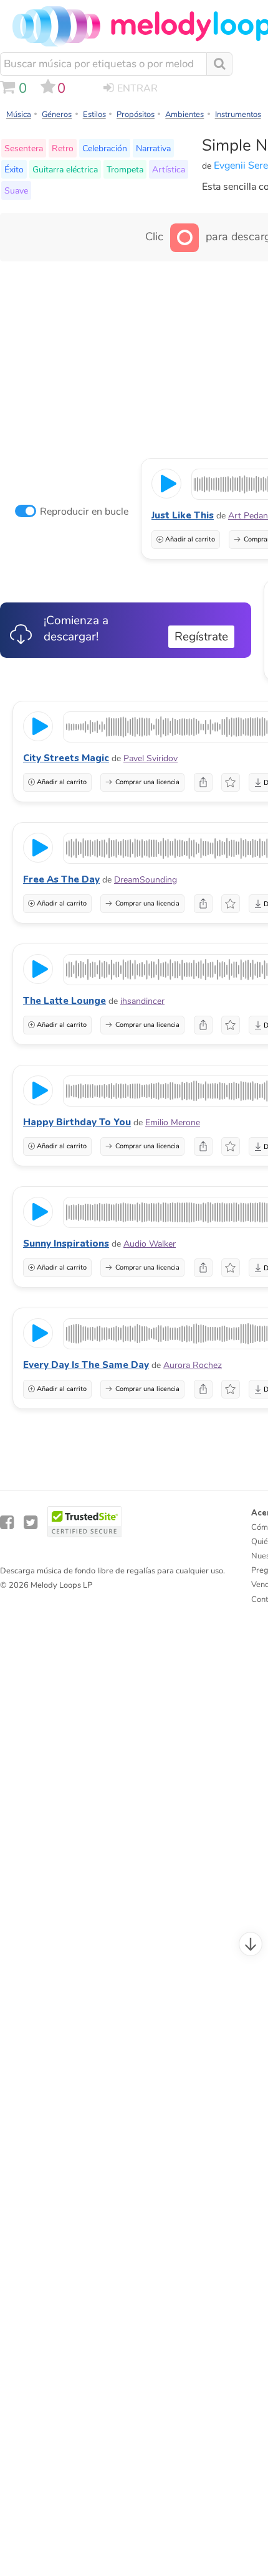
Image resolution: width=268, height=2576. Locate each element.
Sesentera (24, 148)
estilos (94, 115)
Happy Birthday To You (77, 1122)
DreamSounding (146, 880)
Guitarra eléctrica (65, 169)
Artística (169, 169)
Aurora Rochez (193, 1365)
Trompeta (125, 169)
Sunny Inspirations (66, 1244)
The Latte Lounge (65, 1001)
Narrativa (153, 148)
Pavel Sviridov (151, 758)
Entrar (137, 88)
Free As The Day (61, 879)
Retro (63, 148)
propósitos (136, 115)
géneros (57, 115)
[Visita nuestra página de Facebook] (7, 1523)
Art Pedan (248, 516)
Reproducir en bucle (84, 512)
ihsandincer (142, 1001)
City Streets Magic (66, 758)
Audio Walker (150, 1244)
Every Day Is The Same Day (86, 1365)
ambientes (184, 115)
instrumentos (238, 115)
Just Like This (183, 515)
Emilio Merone (173, 1122)
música (19, 115)
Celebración (105, 148)
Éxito (14, 169)
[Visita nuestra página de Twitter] (31, 1523)
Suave (16, 190)
